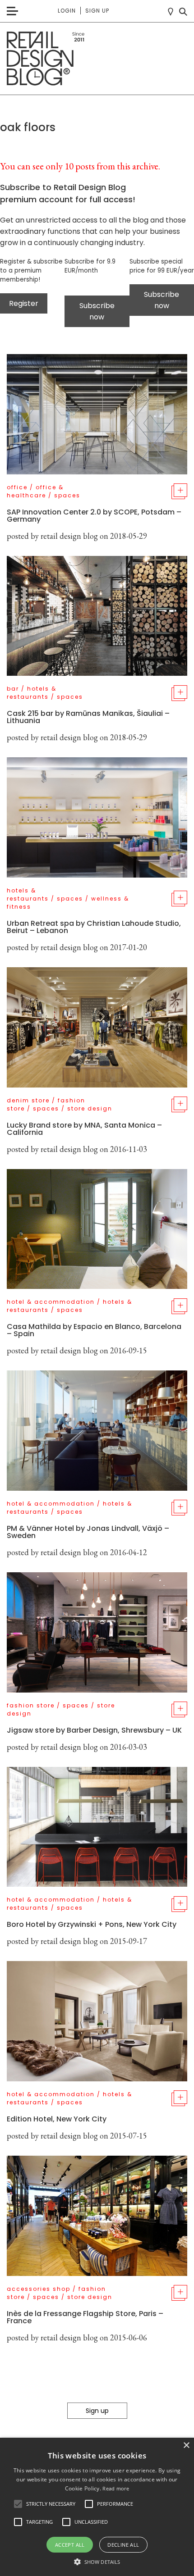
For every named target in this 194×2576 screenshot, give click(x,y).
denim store (28, 1100)
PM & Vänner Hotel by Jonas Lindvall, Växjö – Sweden (88, 1532)
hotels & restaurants (32, 693)
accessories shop (39, 2289)
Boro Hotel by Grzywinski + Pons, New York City (92, 1924)
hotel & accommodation (51, 1302)
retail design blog (69, 536)
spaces (67, 495)
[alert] (97, 2507)
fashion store (31, 1705)
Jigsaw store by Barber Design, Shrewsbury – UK (94, 1730)
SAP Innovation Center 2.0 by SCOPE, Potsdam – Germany (94, 516)
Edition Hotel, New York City (57, 2119)
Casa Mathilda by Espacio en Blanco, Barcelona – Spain (94, 1330)
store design (90, 1108)
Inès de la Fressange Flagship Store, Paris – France (85, 2317)
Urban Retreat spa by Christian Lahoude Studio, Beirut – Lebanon (94, 927)
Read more (116, 2488)
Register (24, 303)
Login (67, 11)
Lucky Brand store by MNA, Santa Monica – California (84, 1129)
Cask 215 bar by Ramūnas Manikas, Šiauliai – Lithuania (88, 717)
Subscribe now (97, 311)
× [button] (186, 2446)
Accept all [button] (70, 2545)
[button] (18, 2504)
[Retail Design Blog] (97, 59)
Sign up (97, 11)
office (17, 487)
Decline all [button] (123, 2545)
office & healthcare (35, 491)
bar (13, 689)
